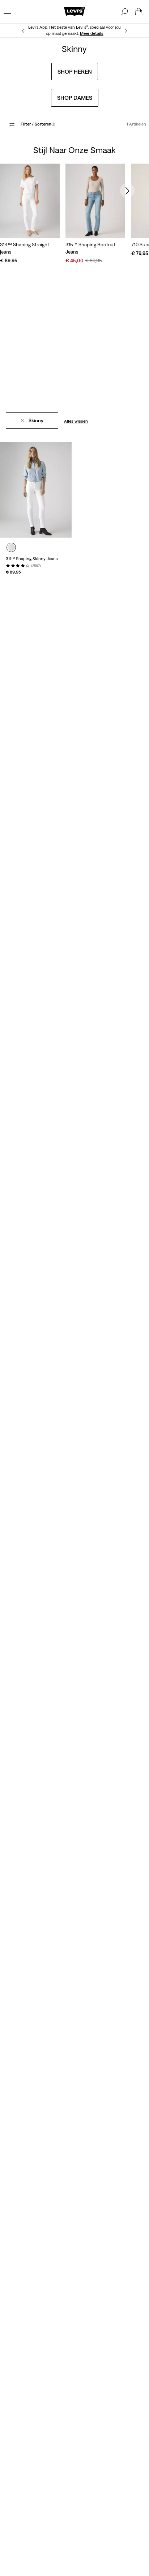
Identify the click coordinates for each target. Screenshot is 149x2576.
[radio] (11, 547)
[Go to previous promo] (23, 31)
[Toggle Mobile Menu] (7, 12)
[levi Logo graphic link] (74, 11)
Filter (38, 124)
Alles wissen (76, 421)
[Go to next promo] (126, 31)
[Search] (124, 12)
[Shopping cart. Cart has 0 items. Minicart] (139, 12)
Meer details (92, 33)
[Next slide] (127, 190)
